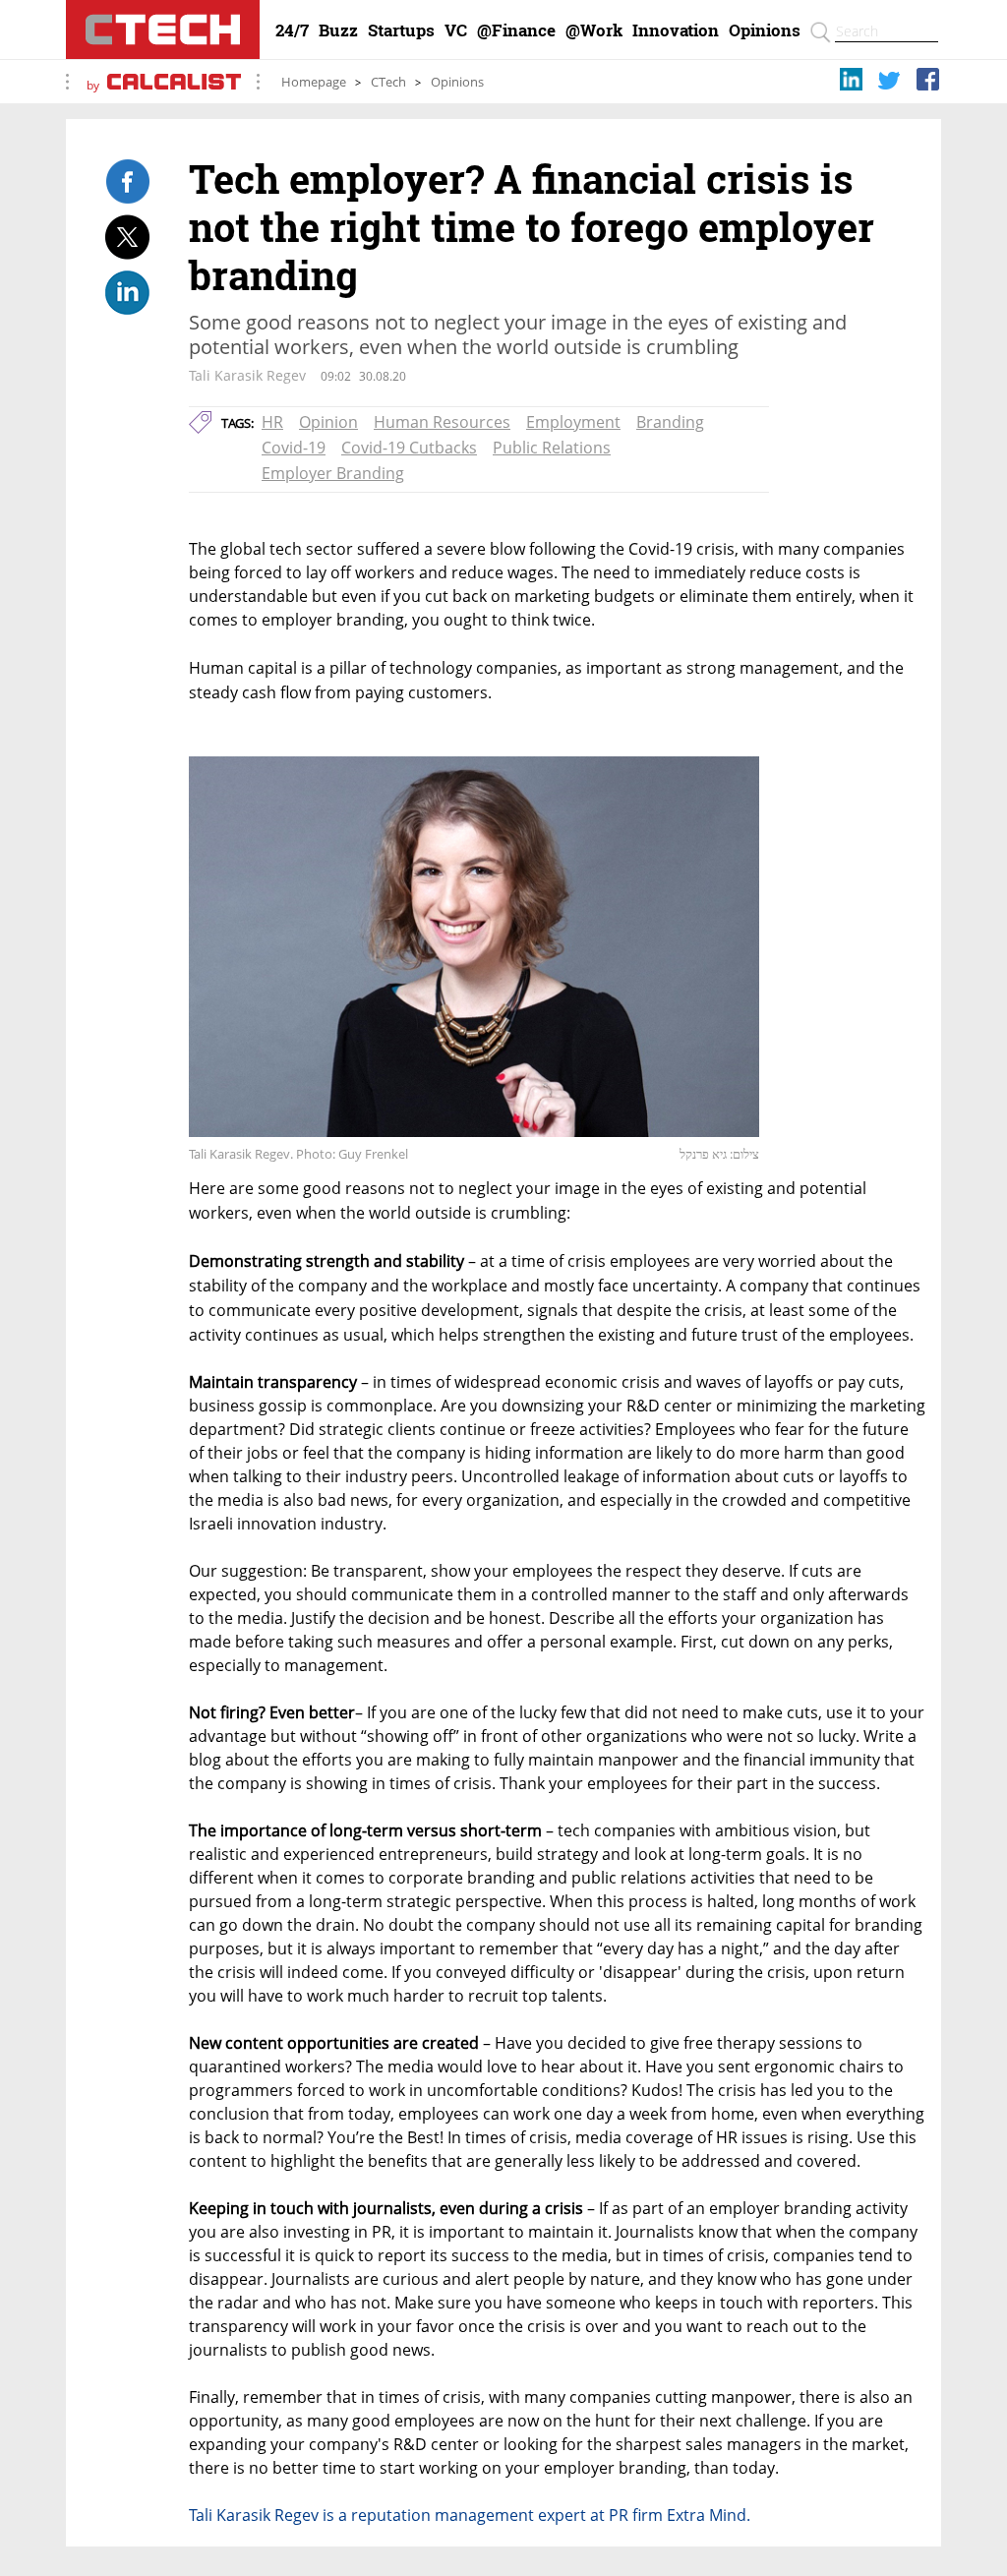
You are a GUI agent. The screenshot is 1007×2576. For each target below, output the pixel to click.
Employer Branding (333, 473)
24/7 (292, 30)
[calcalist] (174, 85)
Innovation (676, 30)
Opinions (765, 30)
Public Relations (552, 448)
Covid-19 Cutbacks (409, 448)
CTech (388, 82)
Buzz (338, 30)
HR (272, 422)
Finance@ (516, 30)
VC (456, 30)
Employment (573, 422)
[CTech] (163, 30)
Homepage (314, 82)
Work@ (594, 30)
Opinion (328, 422)
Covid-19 (294, 448)
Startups (401, 30)
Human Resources (442, 422)
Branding (670, 422)
